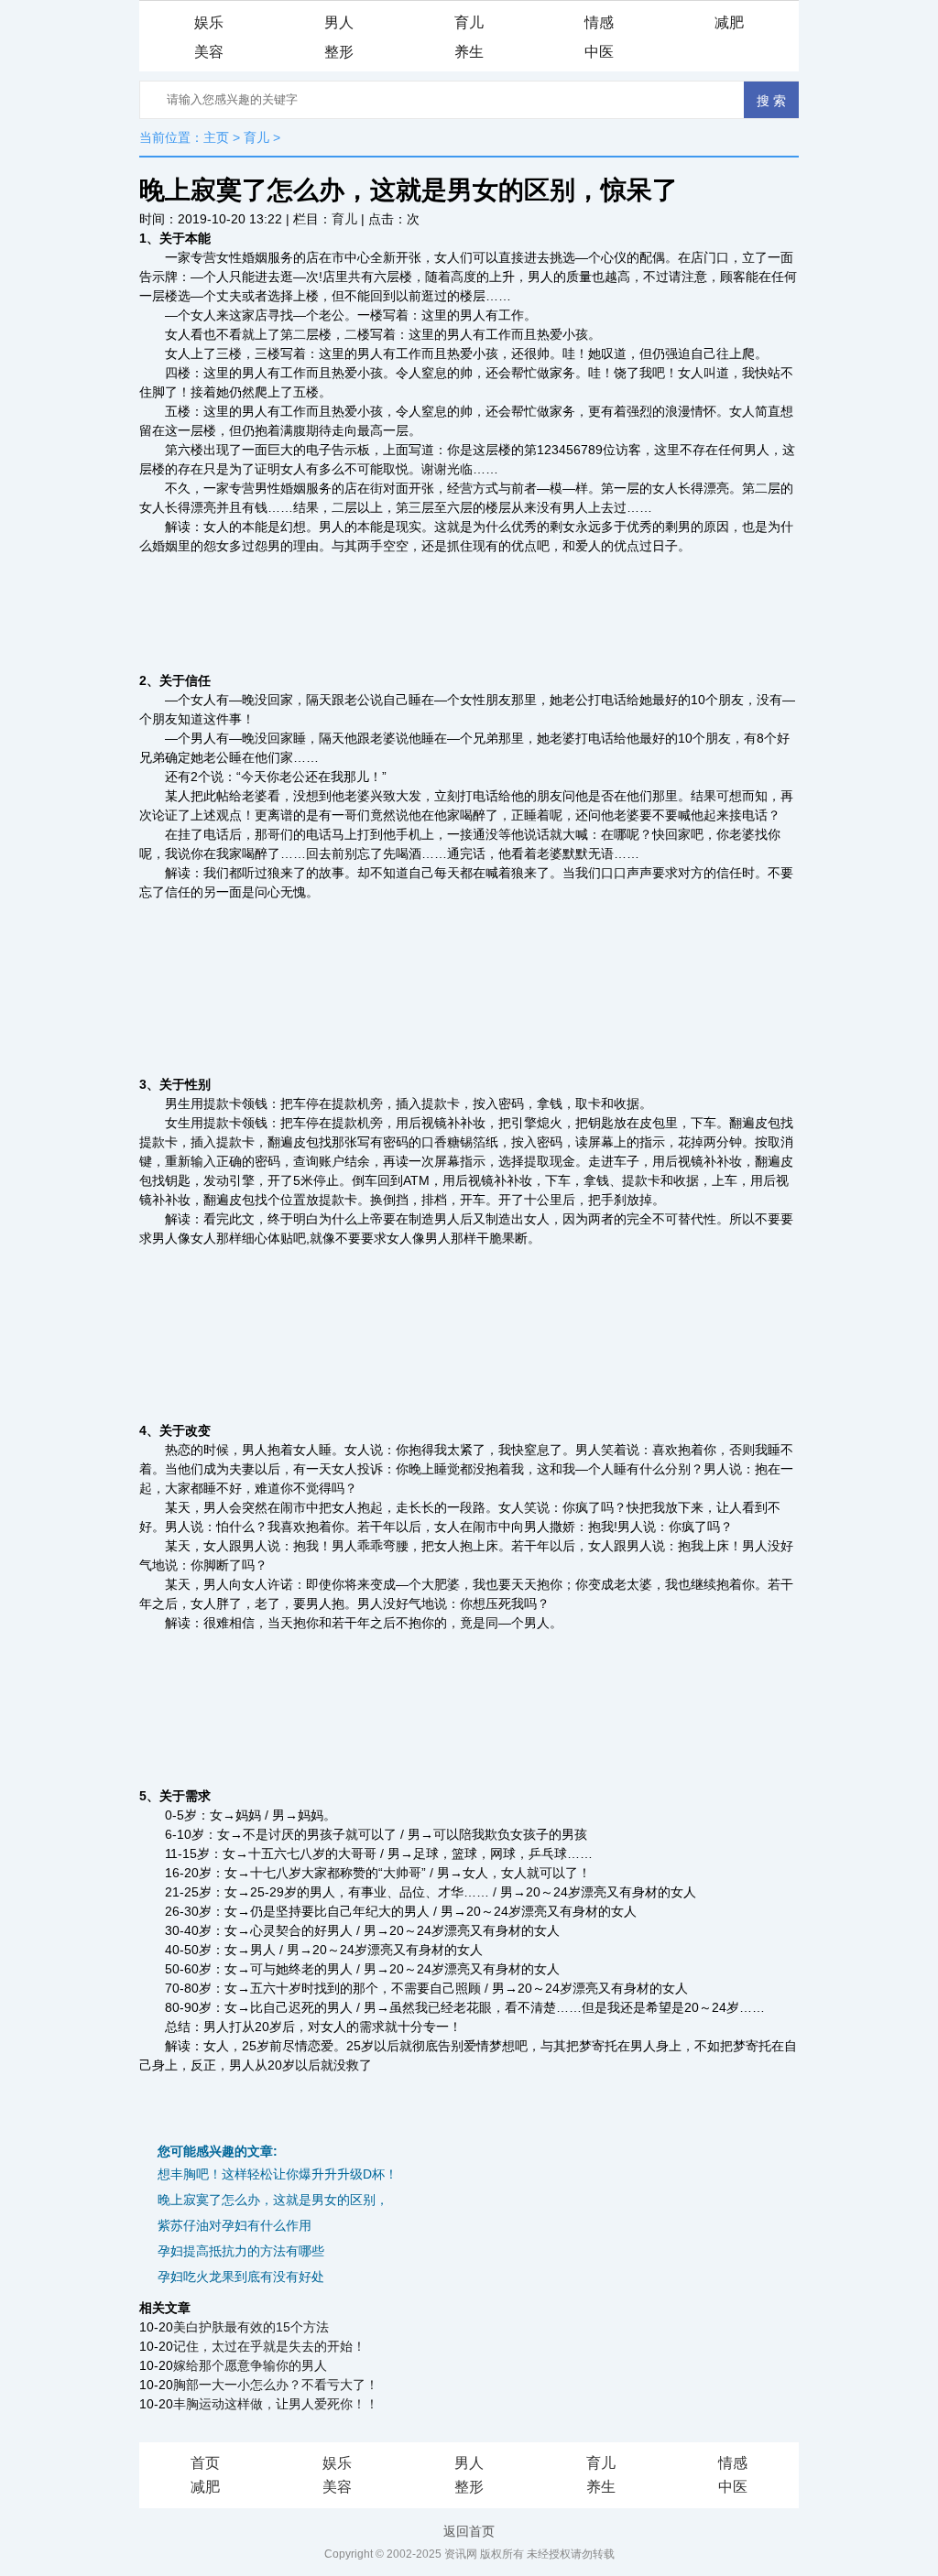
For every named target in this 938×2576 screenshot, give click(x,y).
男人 (339, 22)
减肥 (729, 22)
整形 (339, 52)
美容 (209, 52)
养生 (469, 52)
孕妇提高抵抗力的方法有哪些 (241, 2251)
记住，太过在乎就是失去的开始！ (269, 2346)
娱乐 (209, 22)
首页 (205, 2463)
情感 (599, 22)
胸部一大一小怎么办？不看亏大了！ (276, 2385)
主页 (216, 137)
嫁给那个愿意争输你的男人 (250, 2365)
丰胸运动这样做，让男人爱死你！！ (276, 2404)
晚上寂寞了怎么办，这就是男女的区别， (273, 2200)
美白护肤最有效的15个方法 (251, 2327)
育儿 (469, 22)
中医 (599, 52)
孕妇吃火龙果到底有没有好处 (241, 2277)
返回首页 (469, 2531)
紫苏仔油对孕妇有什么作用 (234, 2225)
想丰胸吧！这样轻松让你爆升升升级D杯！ (278, 2174)
